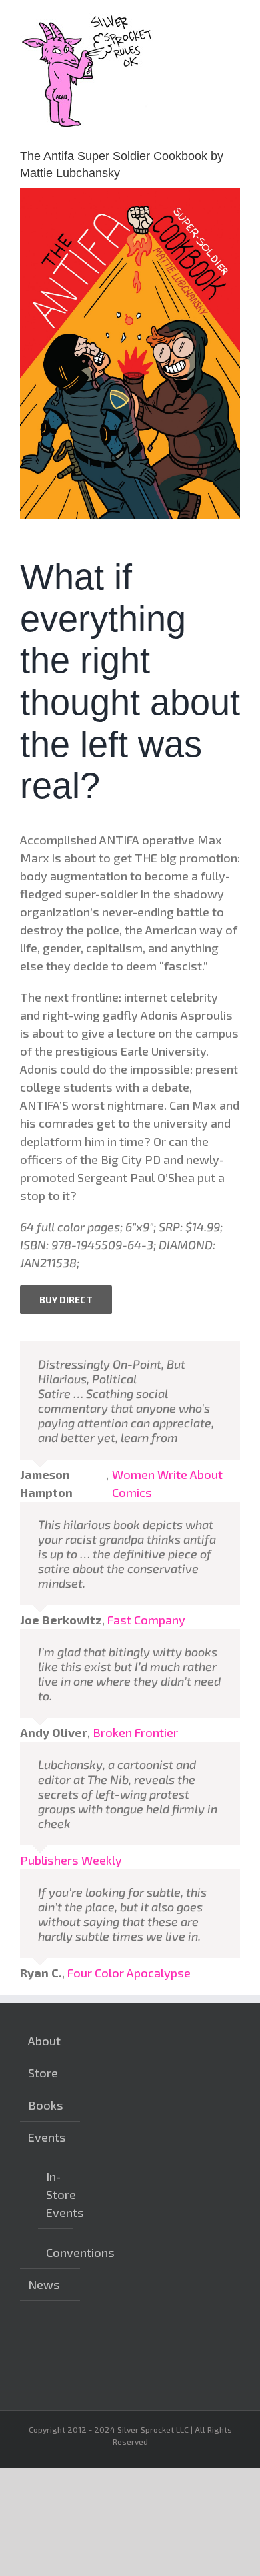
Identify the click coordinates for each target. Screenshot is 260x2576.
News (44, 2284)
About (44, 2041)
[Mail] (105, 2368)
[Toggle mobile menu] (235, 20)
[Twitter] (147, 2343)
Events (47, 2137)
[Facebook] (126, 2343)
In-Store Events (56, 2194)
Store (43, 2073)
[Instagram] (105, 2343)
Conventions (56, 2252)
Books (46, 2105)
